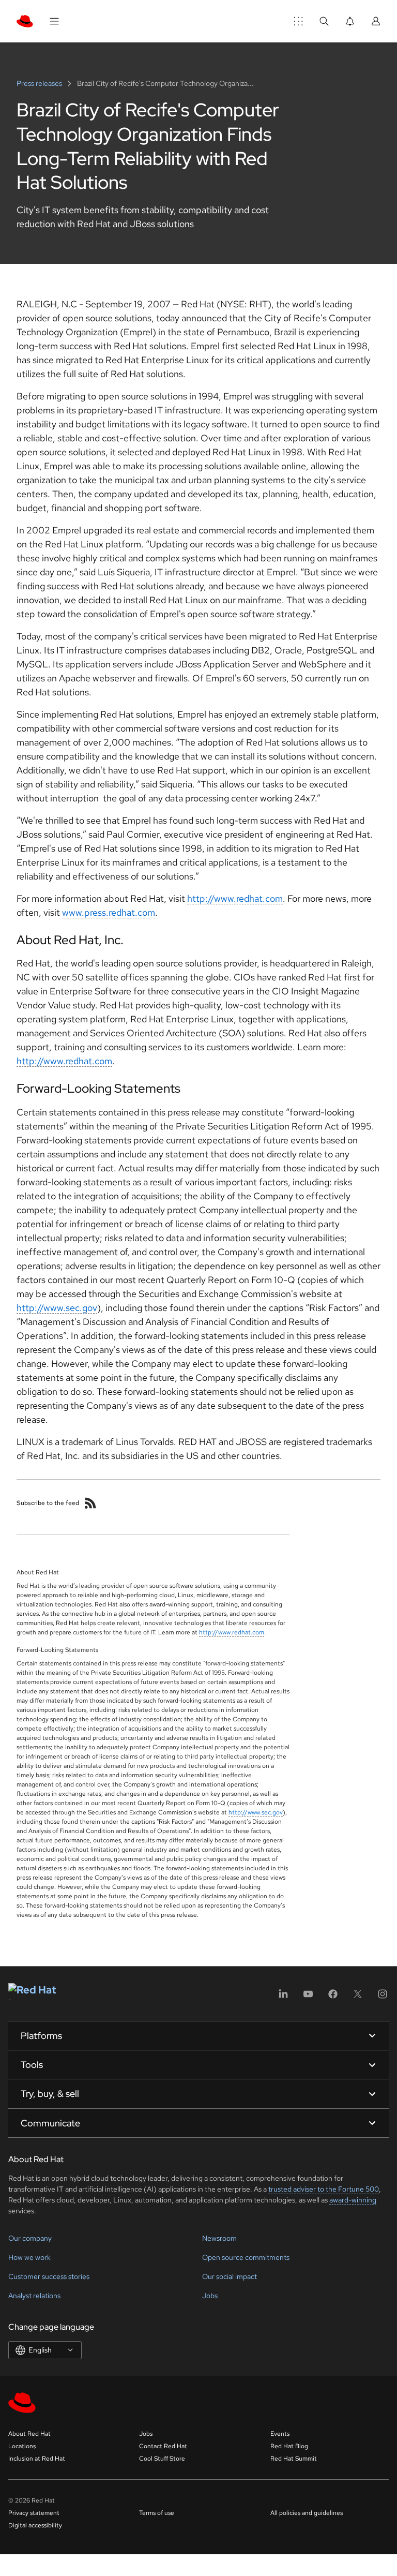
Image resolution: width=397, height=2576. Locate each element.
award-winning (353, 2200)
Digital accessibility (35, 2525)
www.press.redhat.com (109, 912)
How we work (29, 2257)
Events (280, 2434)
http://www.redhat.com (235, 898)
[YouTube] (308, 1997)
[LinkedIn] (283, 1997)
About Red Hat (29, 2434)
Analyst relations (34, 2296)
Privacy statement (34, 2513)
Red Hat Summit (294, 2459)
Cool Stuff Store (162, 2459)
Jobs (210, 2296)
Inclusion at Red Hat (37, 2459)
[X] (358, 1997)
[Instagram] (383, 1997)
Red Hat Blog (289, 2446)
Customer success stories (49, 2276)
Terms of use (157, 2513)
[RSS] (90, 1503)
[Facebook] (333, 1997)
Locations (22, 2446)
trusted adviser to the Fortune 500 (324, 2189)
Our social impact (230, 2276)
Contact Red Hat (163, 2446)
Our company (30, 2238)
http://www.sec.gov (57, 1308)
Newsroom (219, 2238)
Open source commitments (246, 2257)
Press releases (40, 83)
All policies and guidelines (307, 2513)
